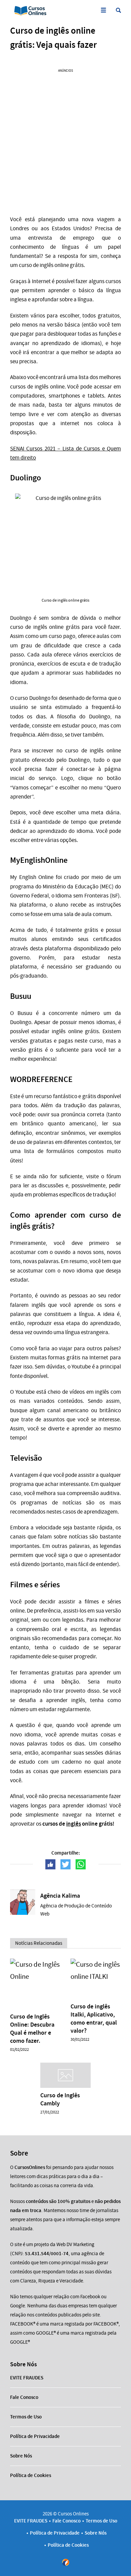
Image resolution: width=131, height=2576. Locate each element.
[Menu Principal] (103, 10)
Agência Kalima (60, 1896)
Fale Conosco (24, 2397)
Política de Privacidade (35, 2436)
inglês (74, 1824)
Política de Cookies (31, 2475)
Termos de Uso (26, 2417)
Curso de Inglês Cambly (60, 2099)
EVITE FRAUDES (27, 2378)
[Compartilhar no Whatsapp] (81, 1864)
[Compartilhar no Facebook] (50, 1864)
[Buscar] (118, 10)
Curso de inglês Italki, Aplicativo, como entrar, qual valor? (94, 2019)
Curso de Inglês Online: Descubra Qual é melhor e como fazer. (32, 2029)
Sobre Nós (21, 2456)
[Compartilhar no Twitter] (65, 1864)
